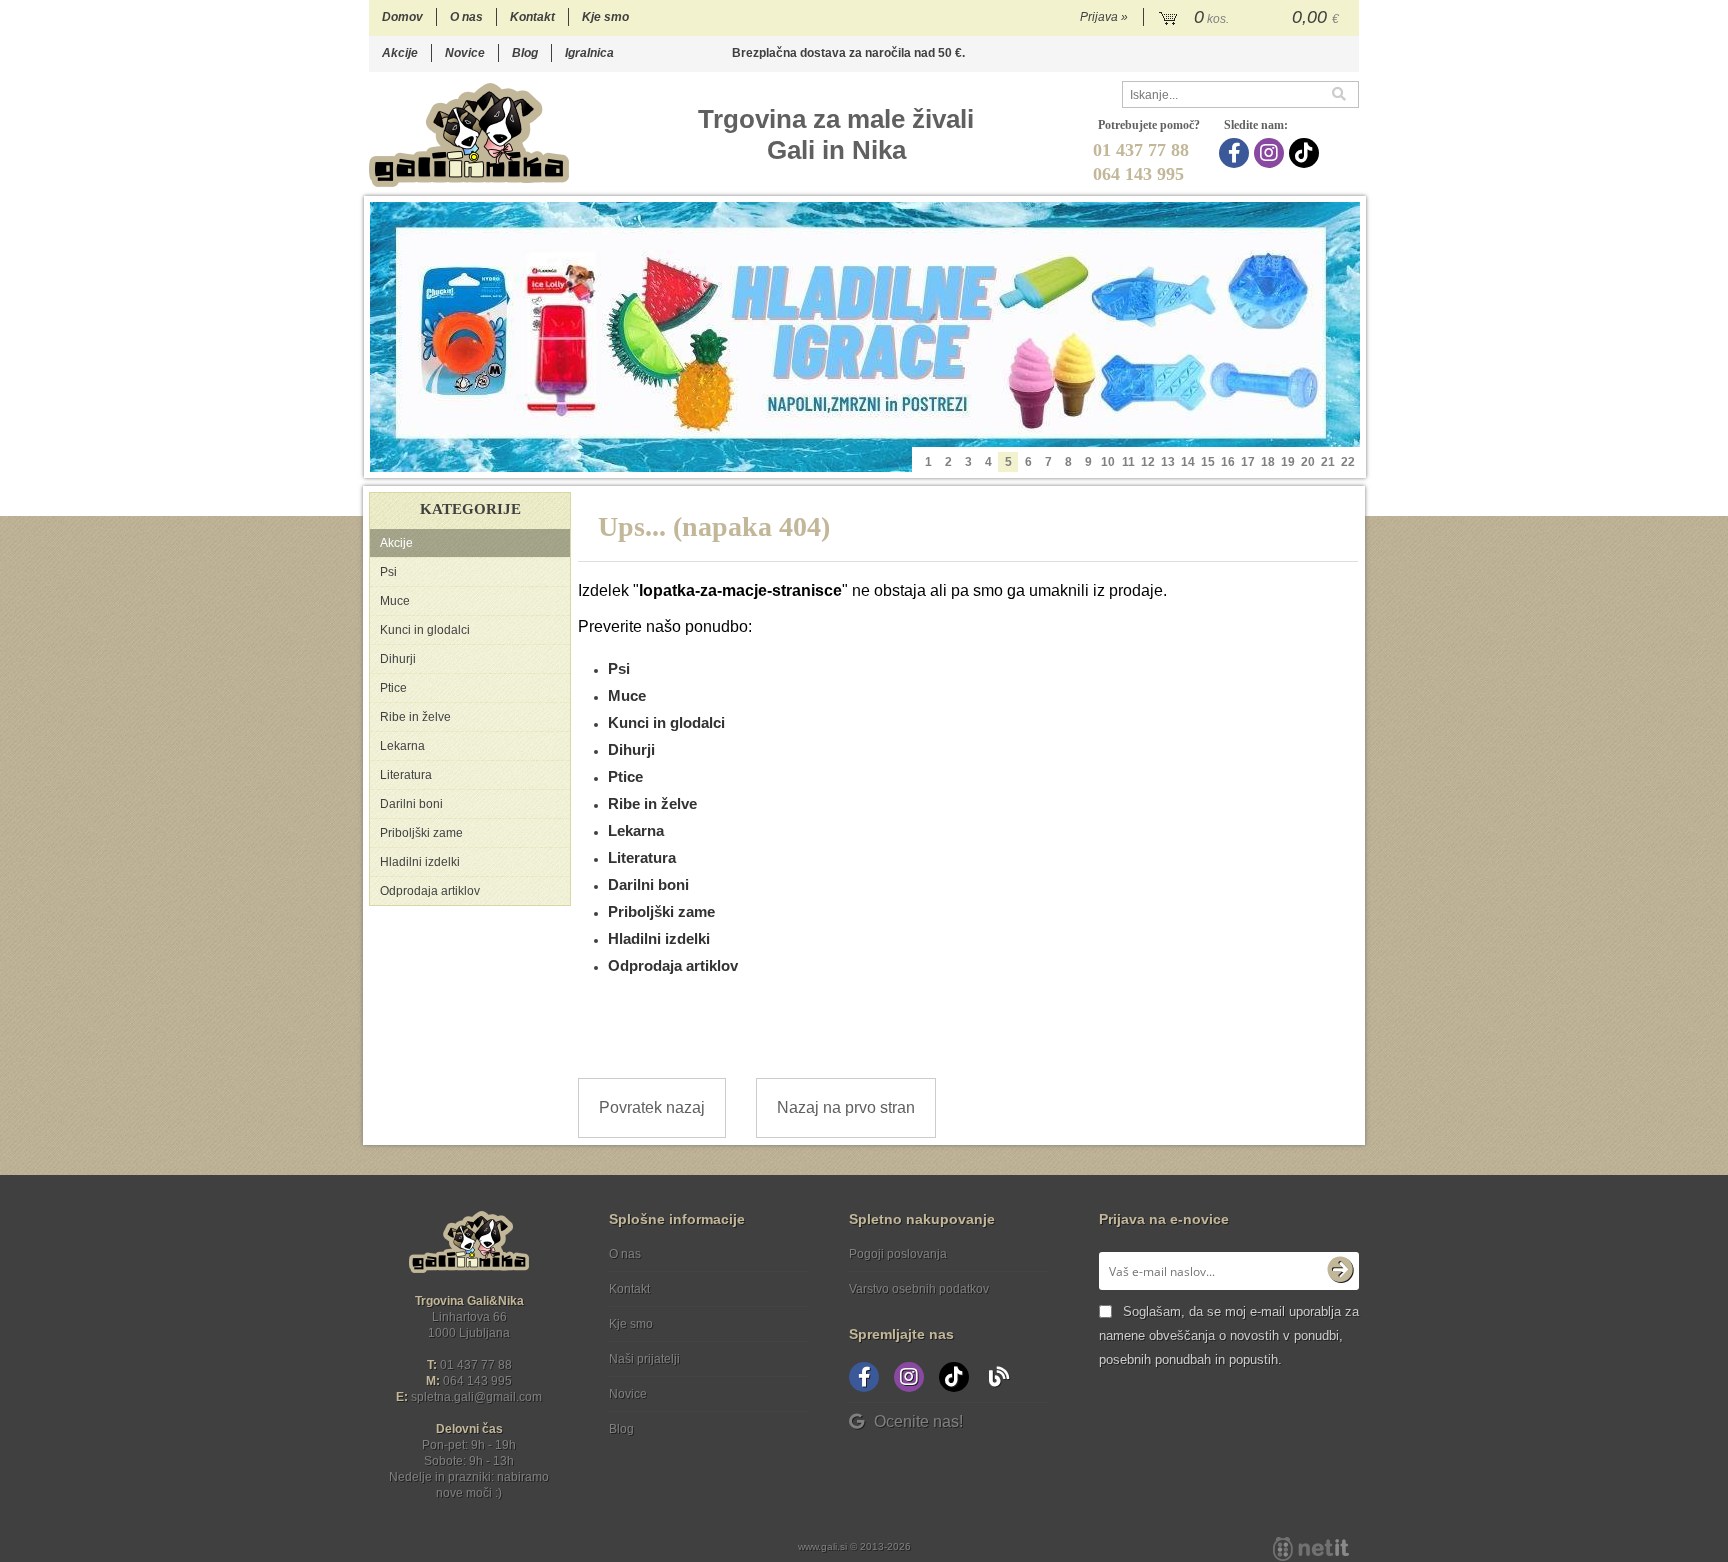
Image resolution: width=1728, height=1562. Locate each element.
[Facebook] (1236, 153)
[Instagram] (1271, 153)
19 (1288, 462)
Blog (525, 53)
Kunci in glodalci (425, 630)
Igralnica (589, 53)
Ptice (393, 688)
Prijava (1104, 17)
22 (1348, 462)
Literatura (406, 775)
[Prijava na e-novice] (1340, 1271)
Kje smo (605, 17)
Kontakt (532, 17)
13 (1168, 462)
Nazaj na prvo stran (846, 1107)
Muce (395, 601)
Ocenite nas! (918, 1421)
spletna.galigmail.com (476, 1397)
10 (1108, 462)
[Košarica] (1251, 18)
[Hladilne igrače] (865, 337)
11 (1128, 462)
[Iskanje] (1345, 94)
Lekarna (402, 746)
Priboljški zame (421, 833)
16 (1228, 462)
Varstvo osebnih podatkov (919, 1289)
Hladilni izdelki (420, 862)
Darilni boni (411, 804)
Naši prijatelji (644, 1359)
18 (1268, 462)
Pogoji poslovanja (898, 1254)
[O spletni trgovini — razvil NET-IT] (1311, 1549)
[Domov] (469, 134)
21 (1328, 462)
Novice (465, 53)
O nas (466, 17)
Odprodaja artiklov (430, 891)
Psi (388, 572)
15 (1208, 462)
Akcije (400, 53)
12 (1148, 462)
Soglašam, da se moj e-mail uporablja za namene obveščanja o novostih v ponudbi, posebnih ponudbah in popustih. (1229, 1335)
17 (1248, 462)
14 (1188, 462)
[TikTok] (1306, 153)
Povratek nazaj (652, 1107)
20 (1308, 462)
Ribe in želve (415, 717)
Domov (402, 17)
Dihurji (398, 659)
